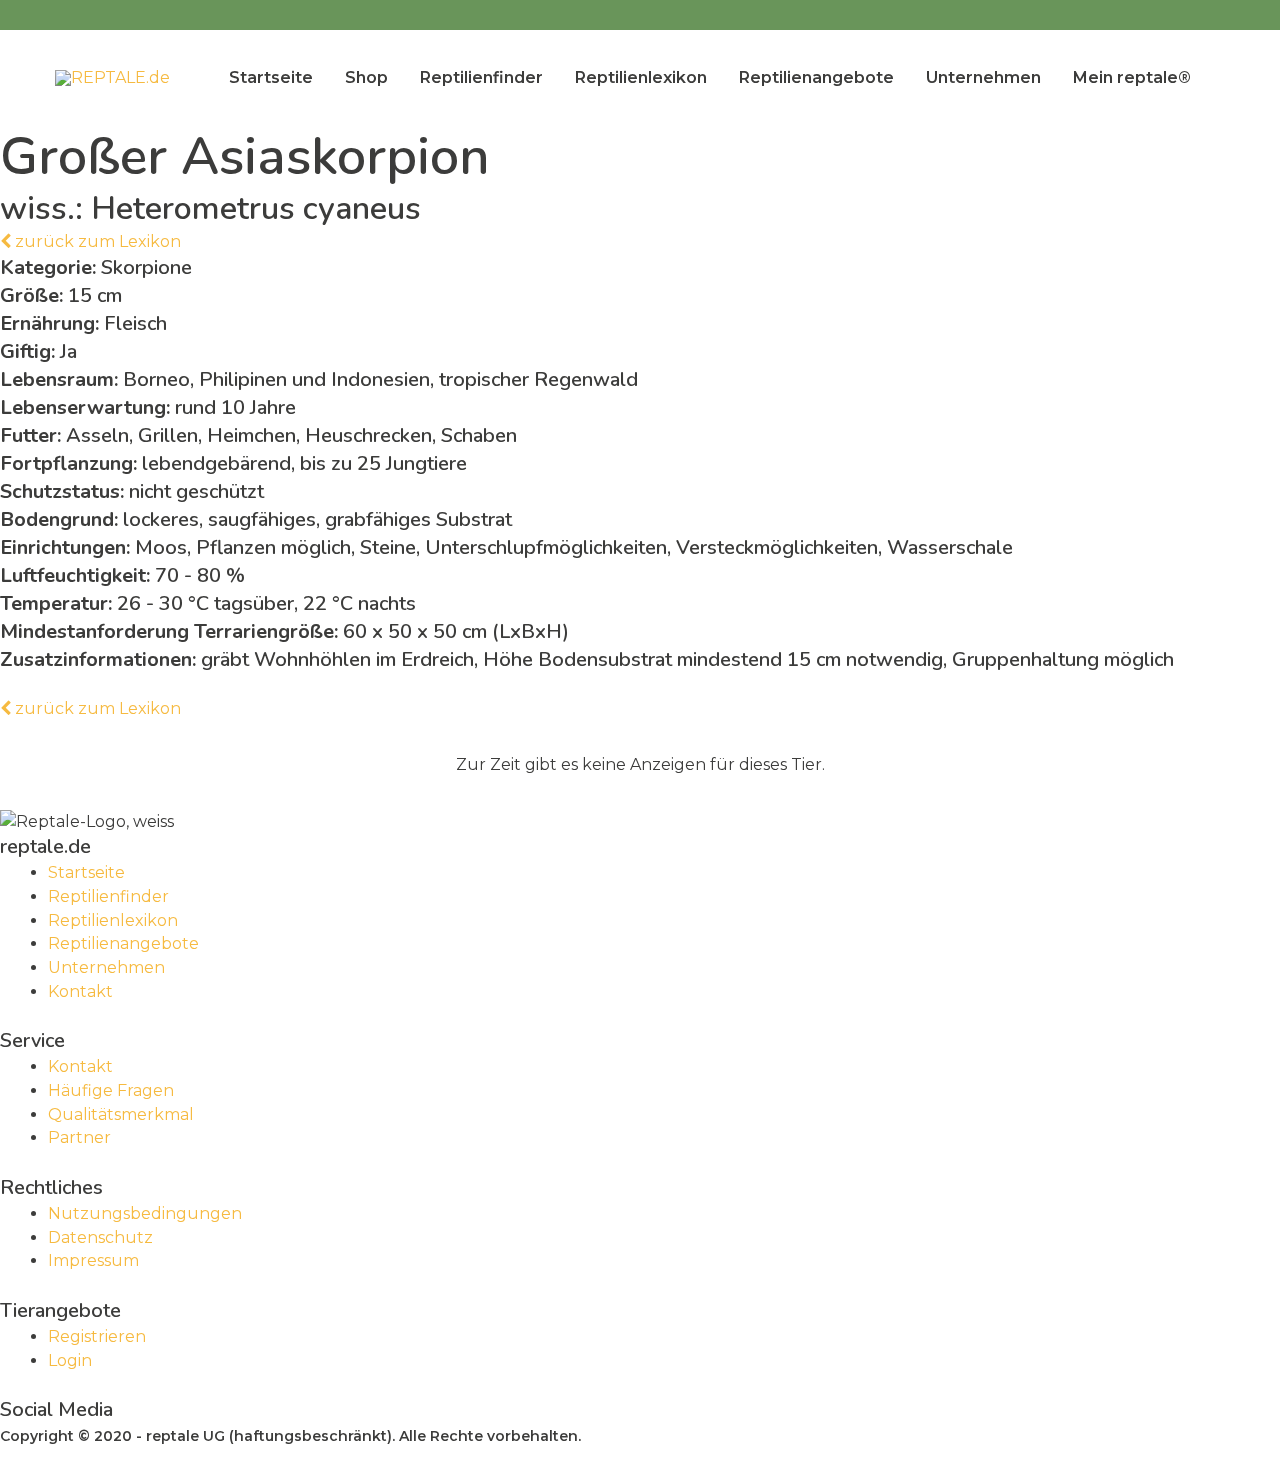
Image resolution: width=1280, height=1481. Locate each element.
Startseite (271, 77)
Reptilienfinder (481, 77)
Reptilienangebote (816, 77)
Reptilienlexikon (641, 77)
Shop (366, 77)
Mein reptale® (1132, 77)
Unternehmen (983, 77)
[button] (90, 241)
